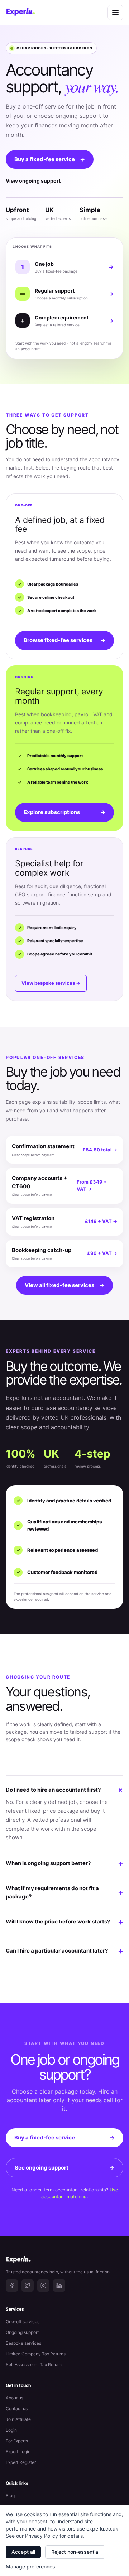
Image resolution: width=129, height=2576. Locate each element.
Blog (10, 2496)
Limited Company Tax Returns (36, 2354)
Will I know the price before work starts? (64, 1922)
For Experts (17, 2441)
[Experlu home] (20, 13)
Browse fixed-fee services (64, 640)
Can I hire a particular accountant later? (64, 1951)
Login (11, 2430)
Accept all (23, 2552)
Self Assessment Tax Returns (35, 2365)
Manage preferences (30, 2567)
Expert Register (21, 2462)
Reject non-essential (75, 2552)
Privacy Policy (42, 2536)
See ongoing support (64, 2168)
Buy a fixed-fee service (50, 159)
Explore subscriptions (64, 812)
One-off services (23, 2322)
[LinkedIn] (59, 2286)
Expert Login (18, 2452)
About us (15, 2398)
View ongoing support (33, 181)
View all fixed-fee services (64, 1285)
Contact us (17, 2409)
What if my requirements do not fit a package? (64, 1892)
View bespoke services (51, 983)
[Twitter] (28, 2286)
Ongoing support (22, 2332)
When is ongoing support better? (64, 1863)
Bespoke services (23, 2343)
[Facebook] (12, 2286)
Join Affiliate (18, 2419)
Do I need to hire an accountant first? (64, 1790)
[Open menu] (115, 13)
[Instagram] (43, 2286)
